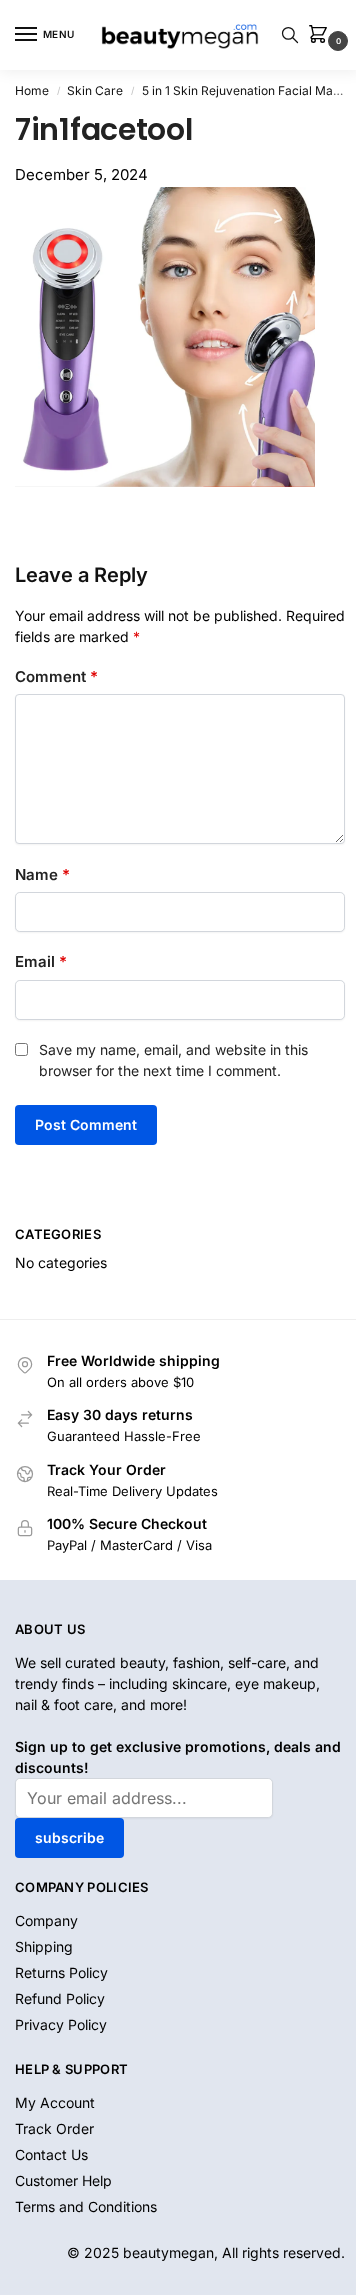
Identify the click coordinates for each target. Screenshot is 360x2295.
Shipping (44, 1946)
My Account (55, 2102)
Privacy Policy (61, 2024)
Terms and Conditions (86, 2206)
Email (41, 961)
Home (32, 90)
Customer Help (63, 2180)
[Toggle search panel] (290, 35)
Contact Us (51, 2154)
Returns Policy (61, 1972)
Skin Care (95, 90)
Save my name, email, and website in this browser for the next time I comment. (173, 1060)
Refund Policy (60, 1998)
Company (46, 1920)
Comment (56, 676)
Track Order (54, 2128)
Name (42, 874)
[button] (322, 35)
